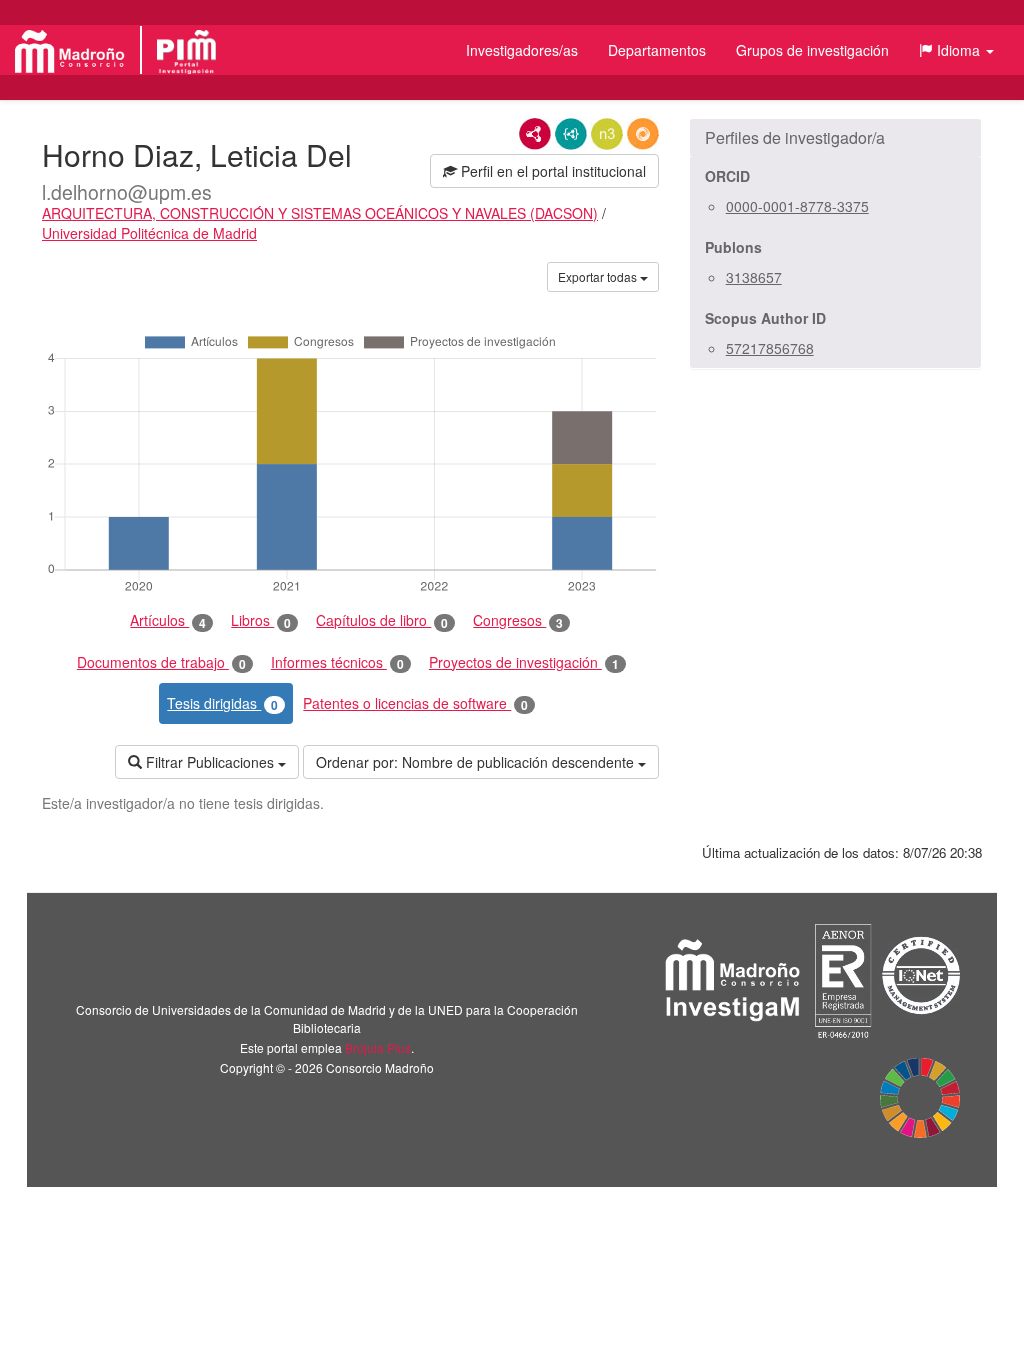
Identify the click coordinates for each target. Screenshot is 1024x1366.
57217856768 (770, 348)
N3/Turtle (607, 134)
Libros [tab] (261, 620)
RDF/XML (535, 134)
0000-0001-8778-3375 (797, 206)
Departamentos (657, 50)
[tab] (835, 138)
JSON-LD (571, 134)
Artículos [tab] (168, 620)
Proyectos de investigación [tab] (524, 662)
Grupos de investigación (812, 50)
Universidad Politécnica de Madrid (149, 233)
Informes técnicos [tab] (337, 662)
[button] (956, 50)
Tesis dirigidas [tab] (222, 703)
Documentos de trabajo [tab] (161, 662)
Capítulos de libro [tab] (382, 620)
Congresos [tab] (518, 620)
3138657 (754, 277)
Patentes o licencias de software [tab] (415, 703)
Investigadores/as (522, 50)
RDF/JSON (643, 134)
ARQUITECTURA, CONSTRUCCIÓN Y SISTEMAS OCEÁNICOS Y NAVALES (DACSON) (320, 213)
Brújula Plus (378, 1047)
